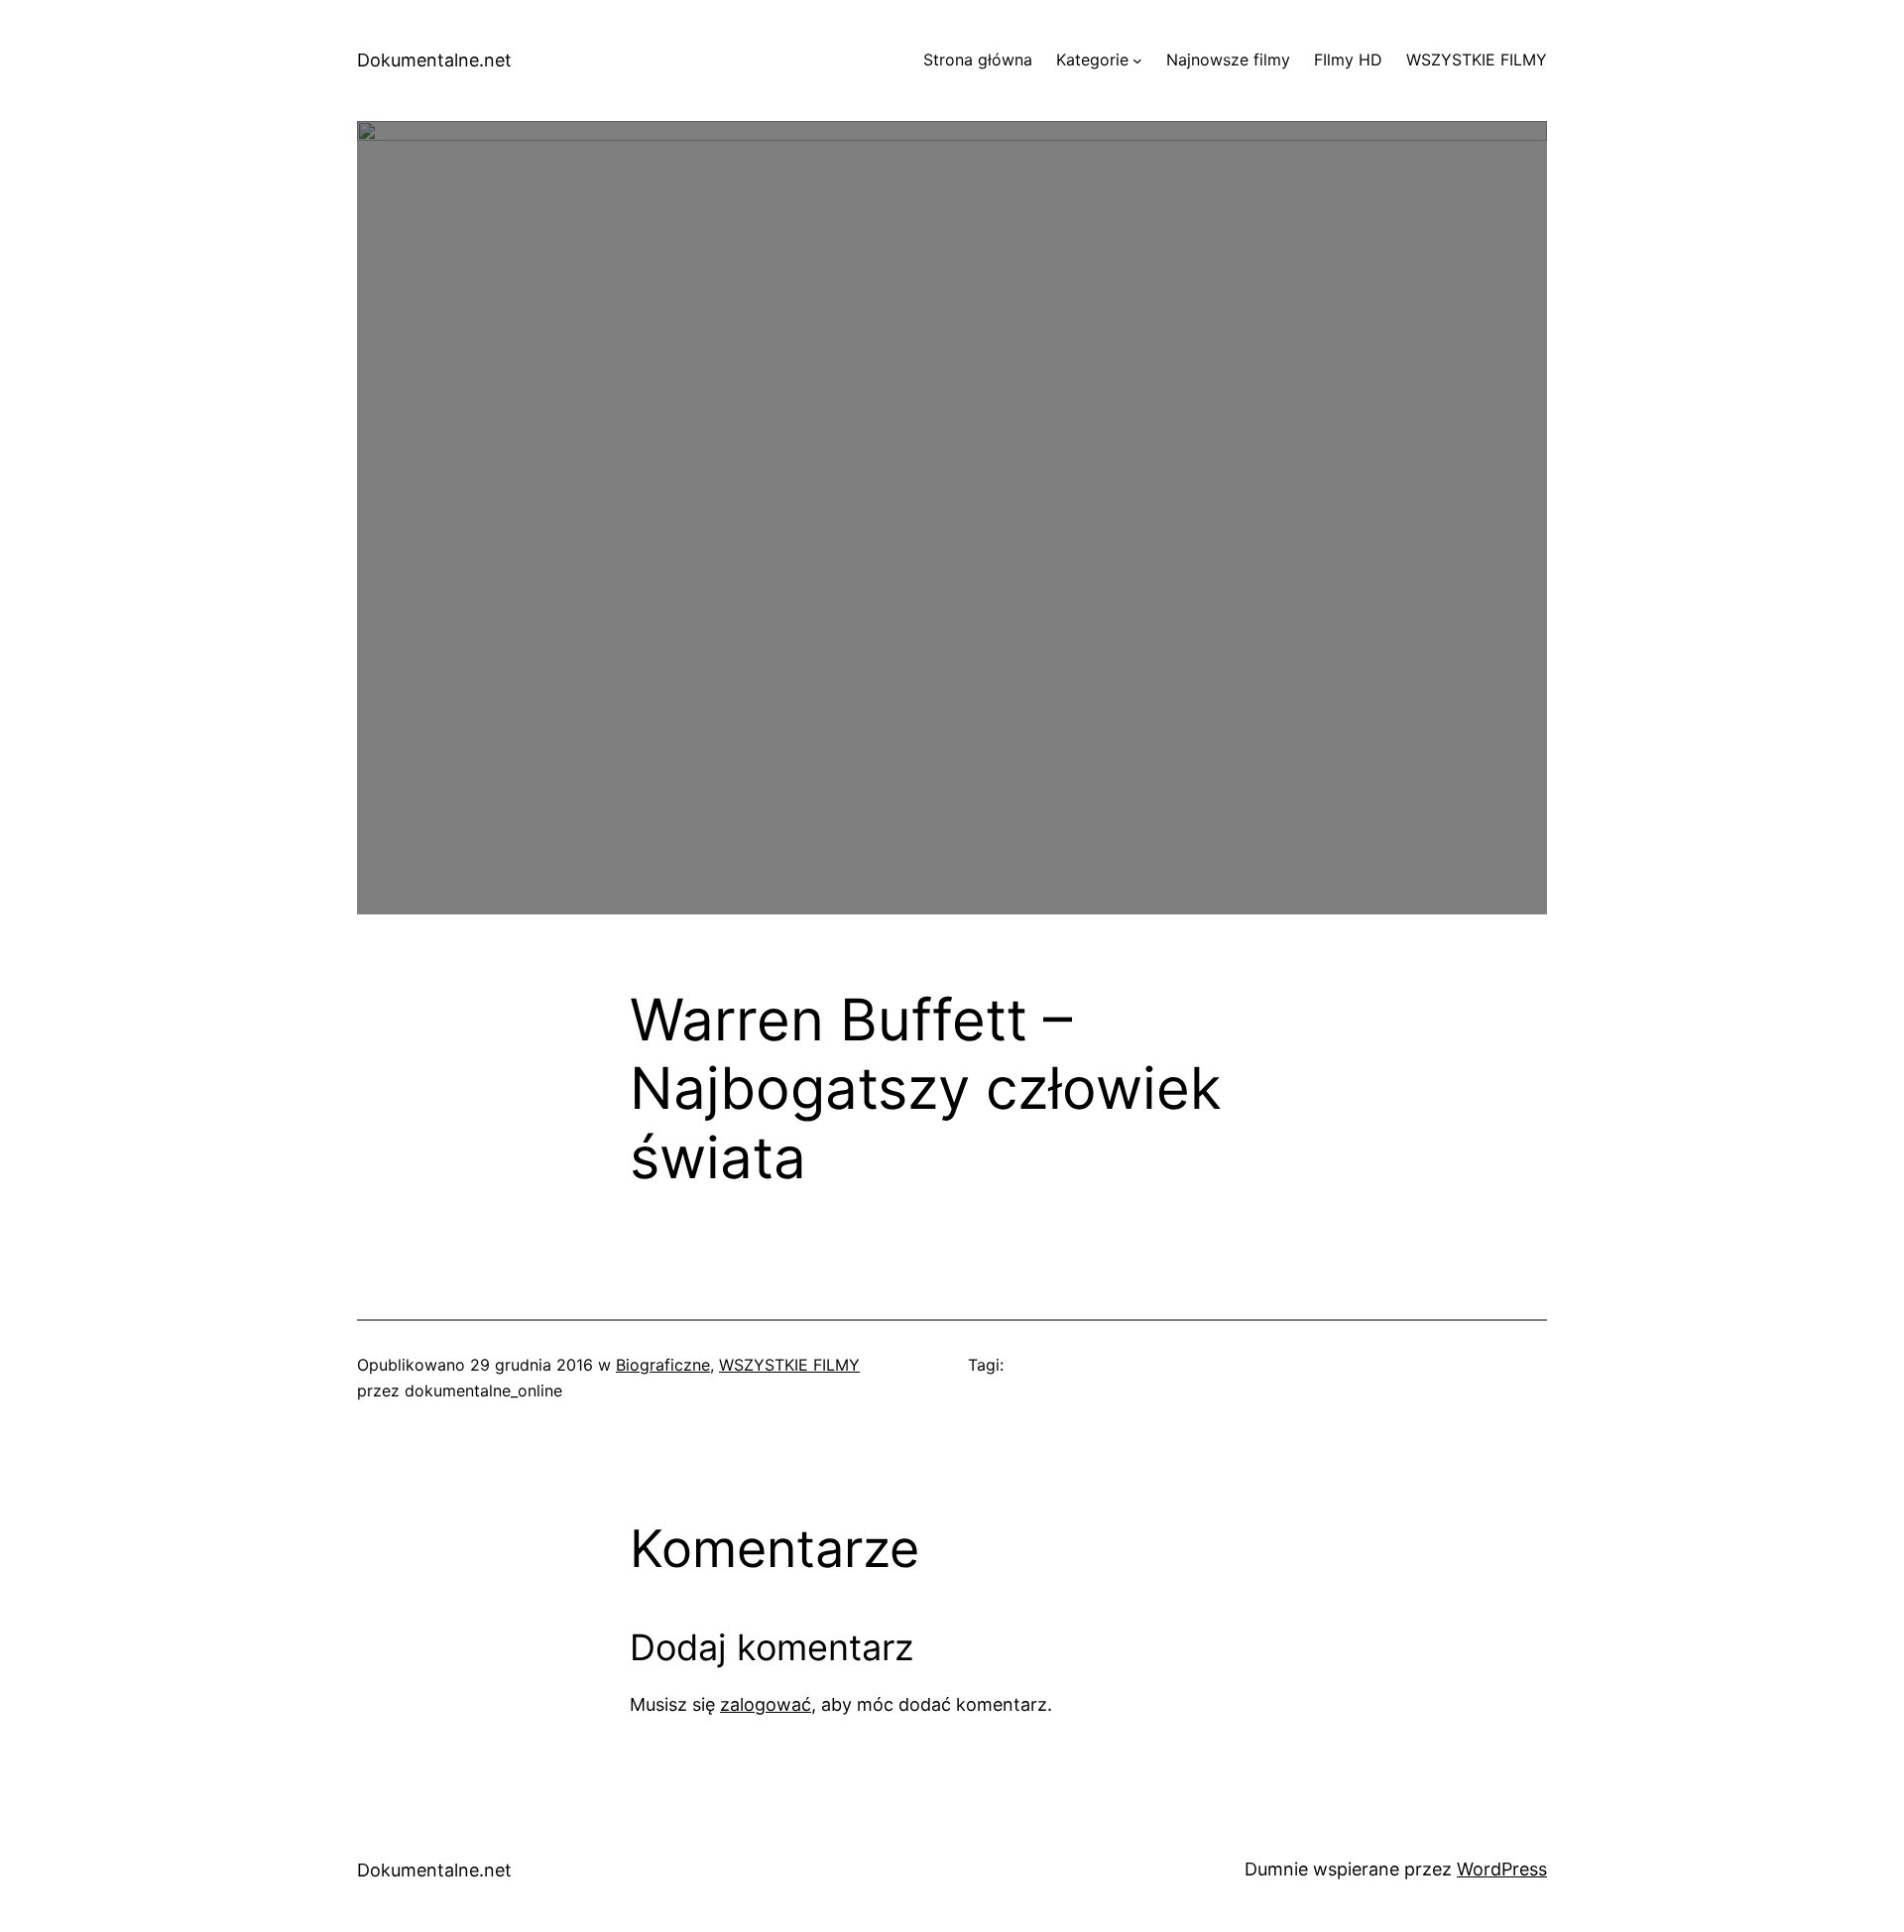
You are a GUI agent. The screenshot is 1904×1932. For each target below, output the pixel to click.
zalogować (766, 1704)
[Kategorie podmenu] (1137, 60)
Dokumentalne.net (434, 60)
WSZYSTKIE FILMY (789, 1365)
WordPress (1502, 1869)
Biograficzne (663, 1365)
